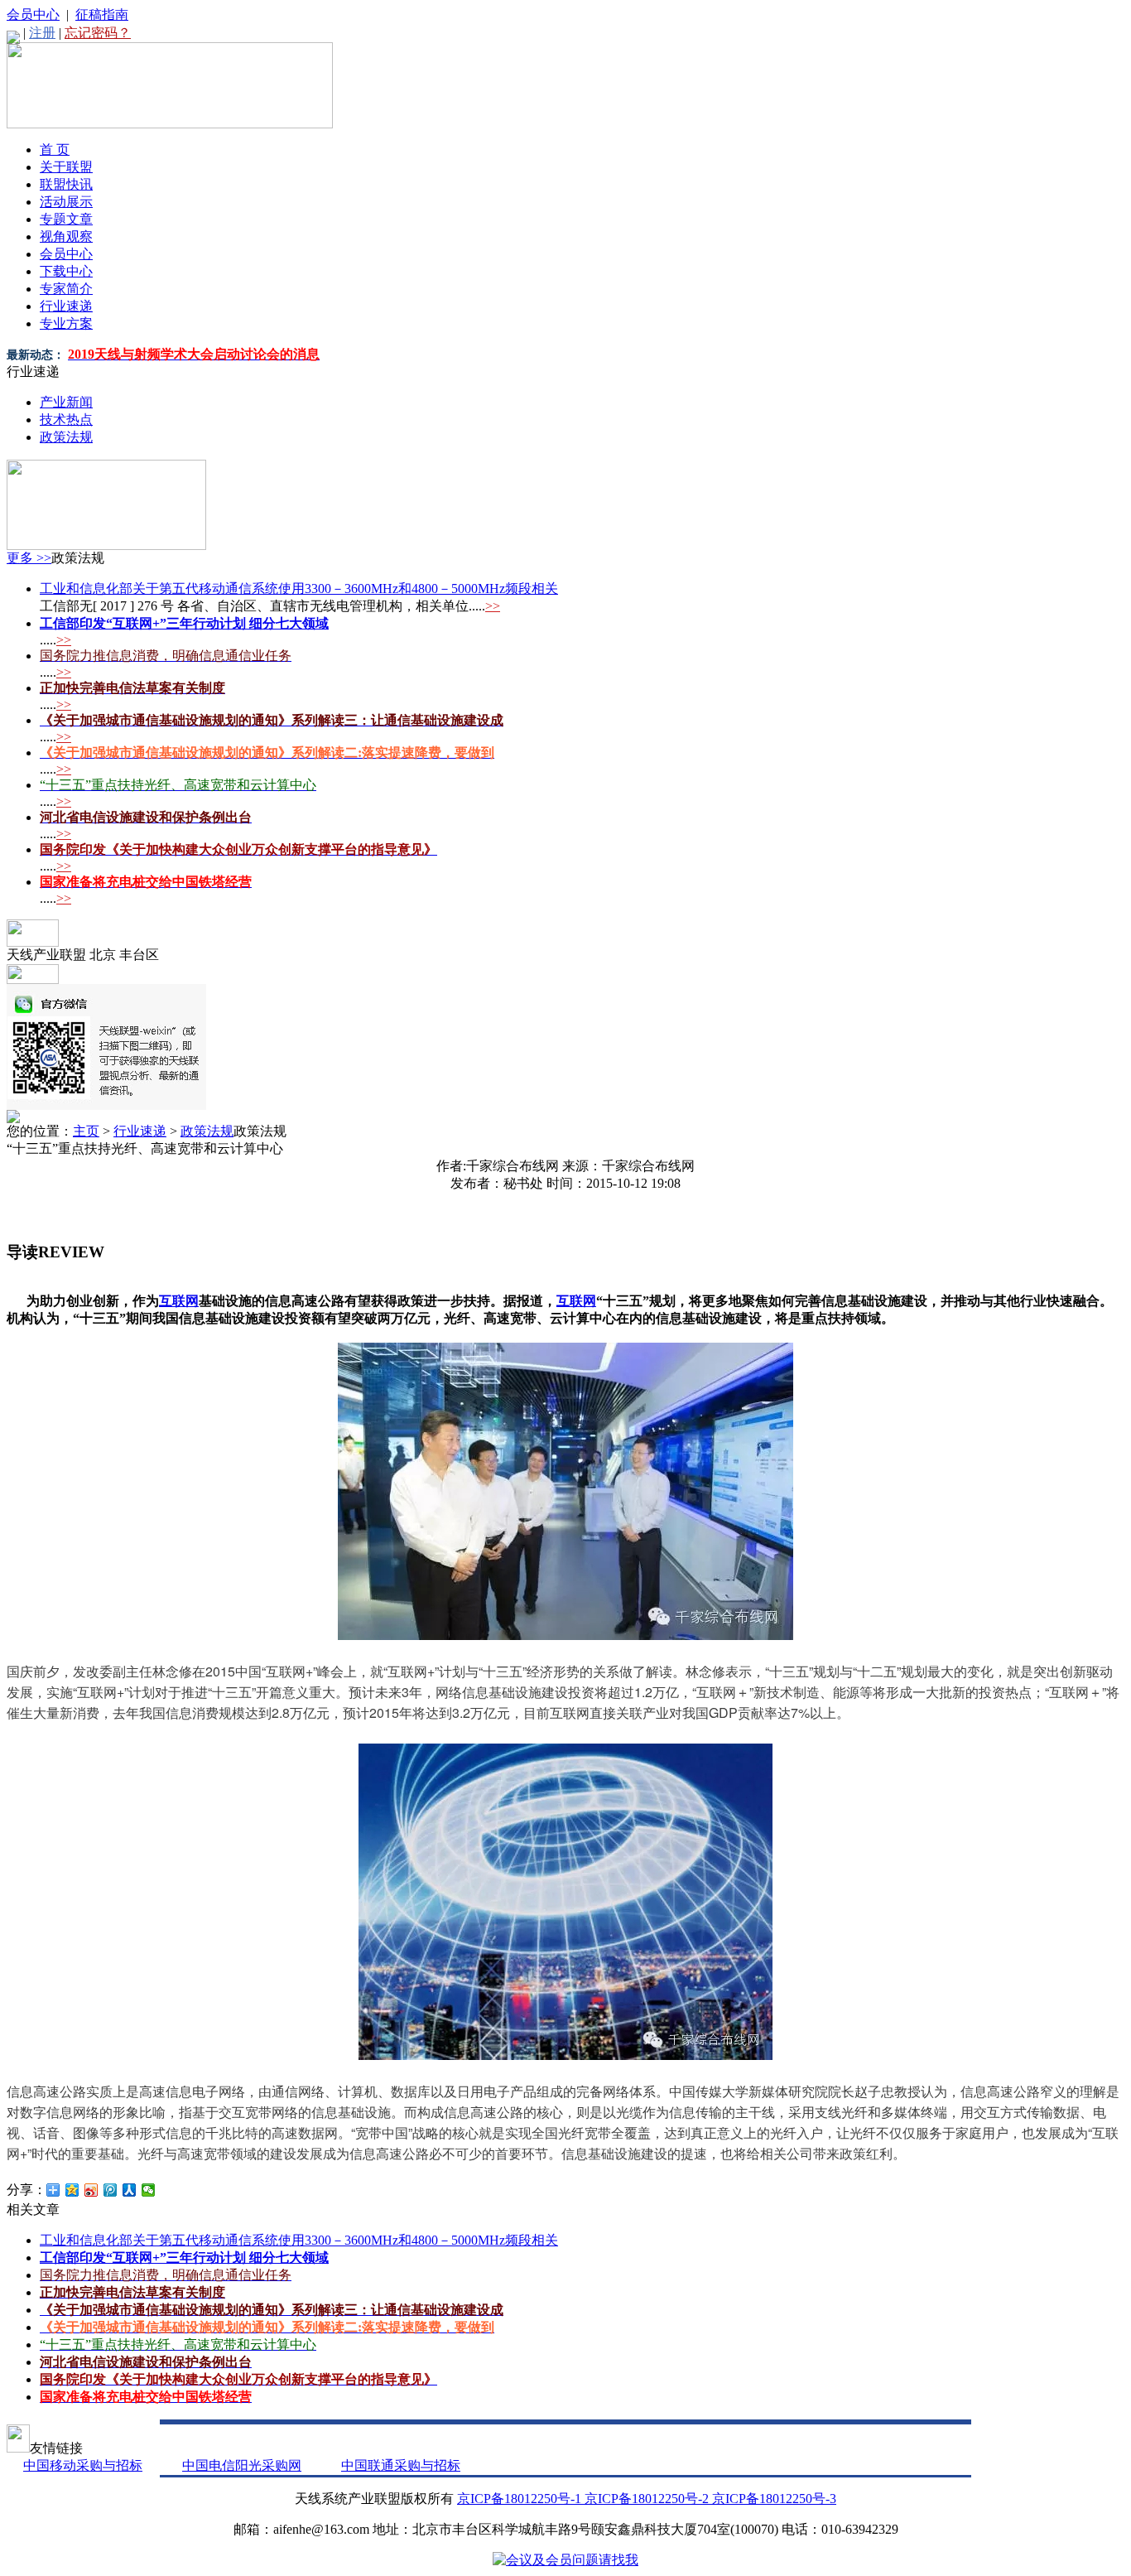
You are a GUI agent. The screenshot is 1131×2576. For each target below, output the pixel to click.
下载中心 (66, 271)
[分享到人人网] (130, 2190)
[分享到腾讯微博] (111, 2190)
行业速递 (66, 306)
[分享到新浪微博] (91, 2190)
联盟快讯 (66, 184)
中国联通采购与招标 (401, 2465)
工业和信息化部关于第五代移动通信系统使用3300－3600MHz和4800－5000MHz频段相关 (299, 589)
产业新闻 (66, 402)
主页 (86, 1131)
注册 (42, 33)
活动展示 (66, 202)
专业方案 (66, 323)
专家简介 (66, 289)
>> (493, 606)
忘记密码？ (98, 33)
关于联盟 (66, 167)
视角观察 (66, 236)
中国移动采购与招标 (83, 2465)
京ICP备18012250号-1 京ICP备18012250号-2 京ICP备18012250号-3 (647, 2499)
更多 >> (29, 558)
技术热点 (66, 420)
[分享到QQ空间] (72, 2190)
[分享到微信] (149, 2190)
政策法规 (66, 437)
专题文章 (66, 219)
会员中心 (33, 14)
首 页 (55, 150)
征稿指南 (102, 14)
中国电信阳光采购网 (242, 2465)
